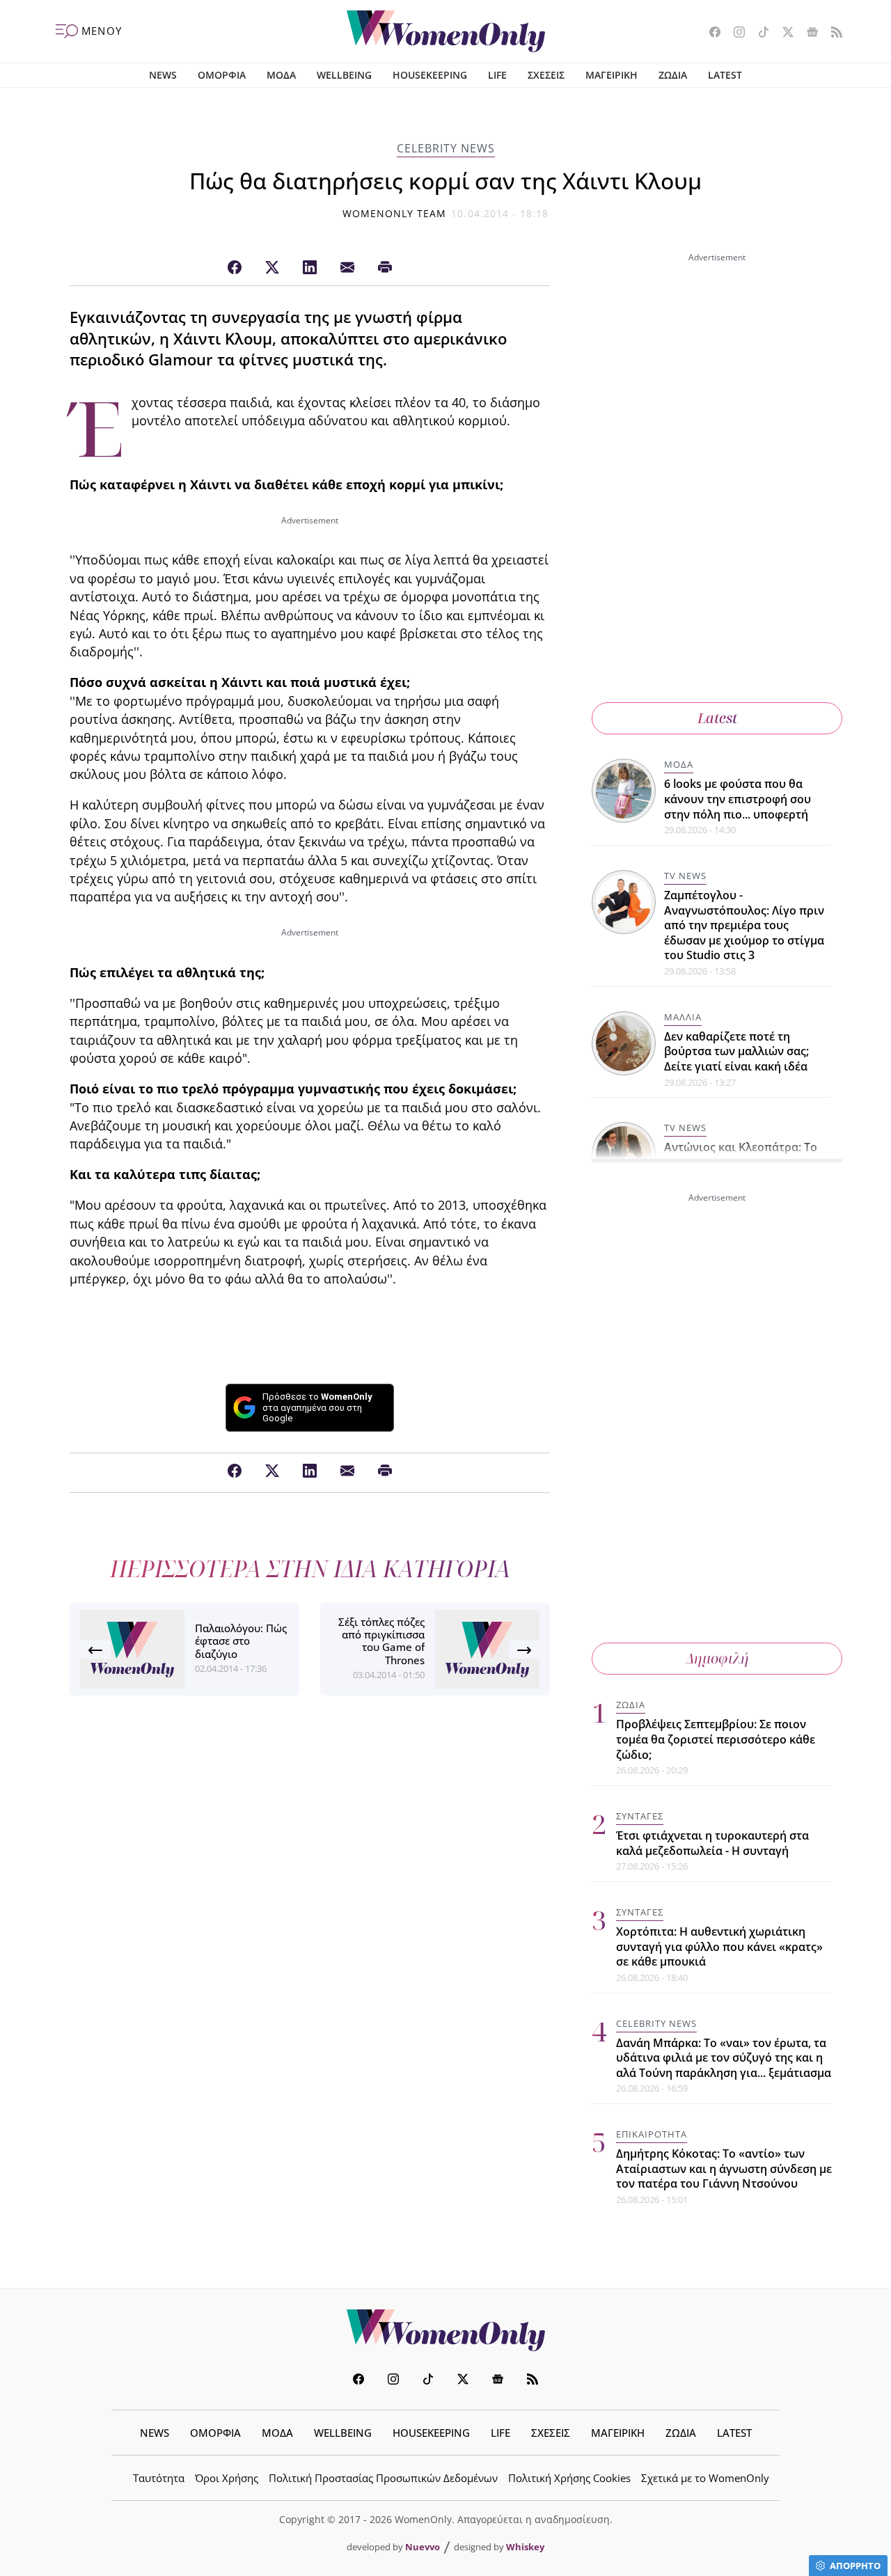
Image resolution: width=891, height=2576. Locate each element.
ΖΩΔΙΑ (673, 75)
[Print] (385, 268)
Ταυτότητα (159, 2478)
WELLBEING (344, 75)
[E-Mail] (347, 268)
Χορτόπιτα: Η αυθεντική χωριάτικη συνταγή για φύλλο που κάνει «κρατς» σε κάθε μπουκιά (719, 1946)
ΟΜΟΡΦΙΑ (222, 75)
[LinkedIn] (310, 268)
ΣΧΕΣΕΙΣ (546, 75)
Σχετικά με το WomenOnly (705, 2478)
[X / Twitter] (272, 268)
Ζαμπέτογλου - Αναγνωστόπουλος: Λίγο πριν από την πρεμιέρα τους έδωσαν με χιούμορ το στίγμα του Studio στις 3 (744, 925)
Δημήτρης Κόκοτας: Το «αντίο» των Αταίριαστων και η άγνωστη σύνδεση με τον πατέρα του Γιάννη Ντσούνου (724, 2168)
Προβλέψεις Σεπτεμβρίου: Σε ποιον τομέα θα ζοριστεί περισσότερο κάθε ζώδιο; (716, 1739)
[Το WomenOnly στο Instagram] (734, 33)
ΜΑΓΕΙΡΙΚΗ (612, 75)
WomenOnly (445, 2330)
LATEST (725, 75)
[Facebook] (235, 268)
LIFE (497, 75)
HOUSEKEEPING (430, 75)
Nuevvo (423, 2547)
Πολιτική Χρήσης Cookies (569, 2478)
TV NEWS (685, 876)
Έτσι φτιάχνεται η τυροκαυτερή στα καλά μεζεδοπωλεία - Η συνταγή (712, 1843)
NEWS (163, 75)
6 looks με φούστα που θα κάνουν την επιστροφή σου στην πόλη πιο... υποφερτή (738, 799)
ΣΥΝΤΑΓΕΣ (640, 1816)
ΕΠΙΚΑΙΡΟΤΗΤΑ (652, 2134)
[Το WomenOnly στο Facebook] (710, 33)
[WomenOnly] (446, 31)
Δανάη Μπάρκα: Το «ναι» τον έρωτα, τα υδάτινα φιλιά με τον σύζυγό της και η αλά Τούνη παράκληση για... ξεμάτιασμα (724, 2058)
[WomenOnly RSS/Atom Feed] (831, 33)
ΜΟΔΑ (281, 75)
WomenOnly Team (395, 213)
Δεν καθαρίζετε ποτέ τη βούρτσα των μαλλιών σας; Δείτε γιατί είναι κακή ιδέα (736, 1051)
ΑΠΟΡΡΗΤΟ (855, 2566)
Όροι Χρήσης (227, 2478)
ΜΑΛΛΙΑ (683, 1017)
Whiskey (525, 2547)
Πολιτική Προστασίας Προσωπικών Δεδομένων (383, 2478)
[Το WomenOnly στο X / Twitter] (783, 33)
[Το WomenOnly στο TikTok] (758, 33)
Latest (717, 718)
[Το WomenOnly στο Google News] (807, 33)
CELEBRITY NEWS (446, 148)
